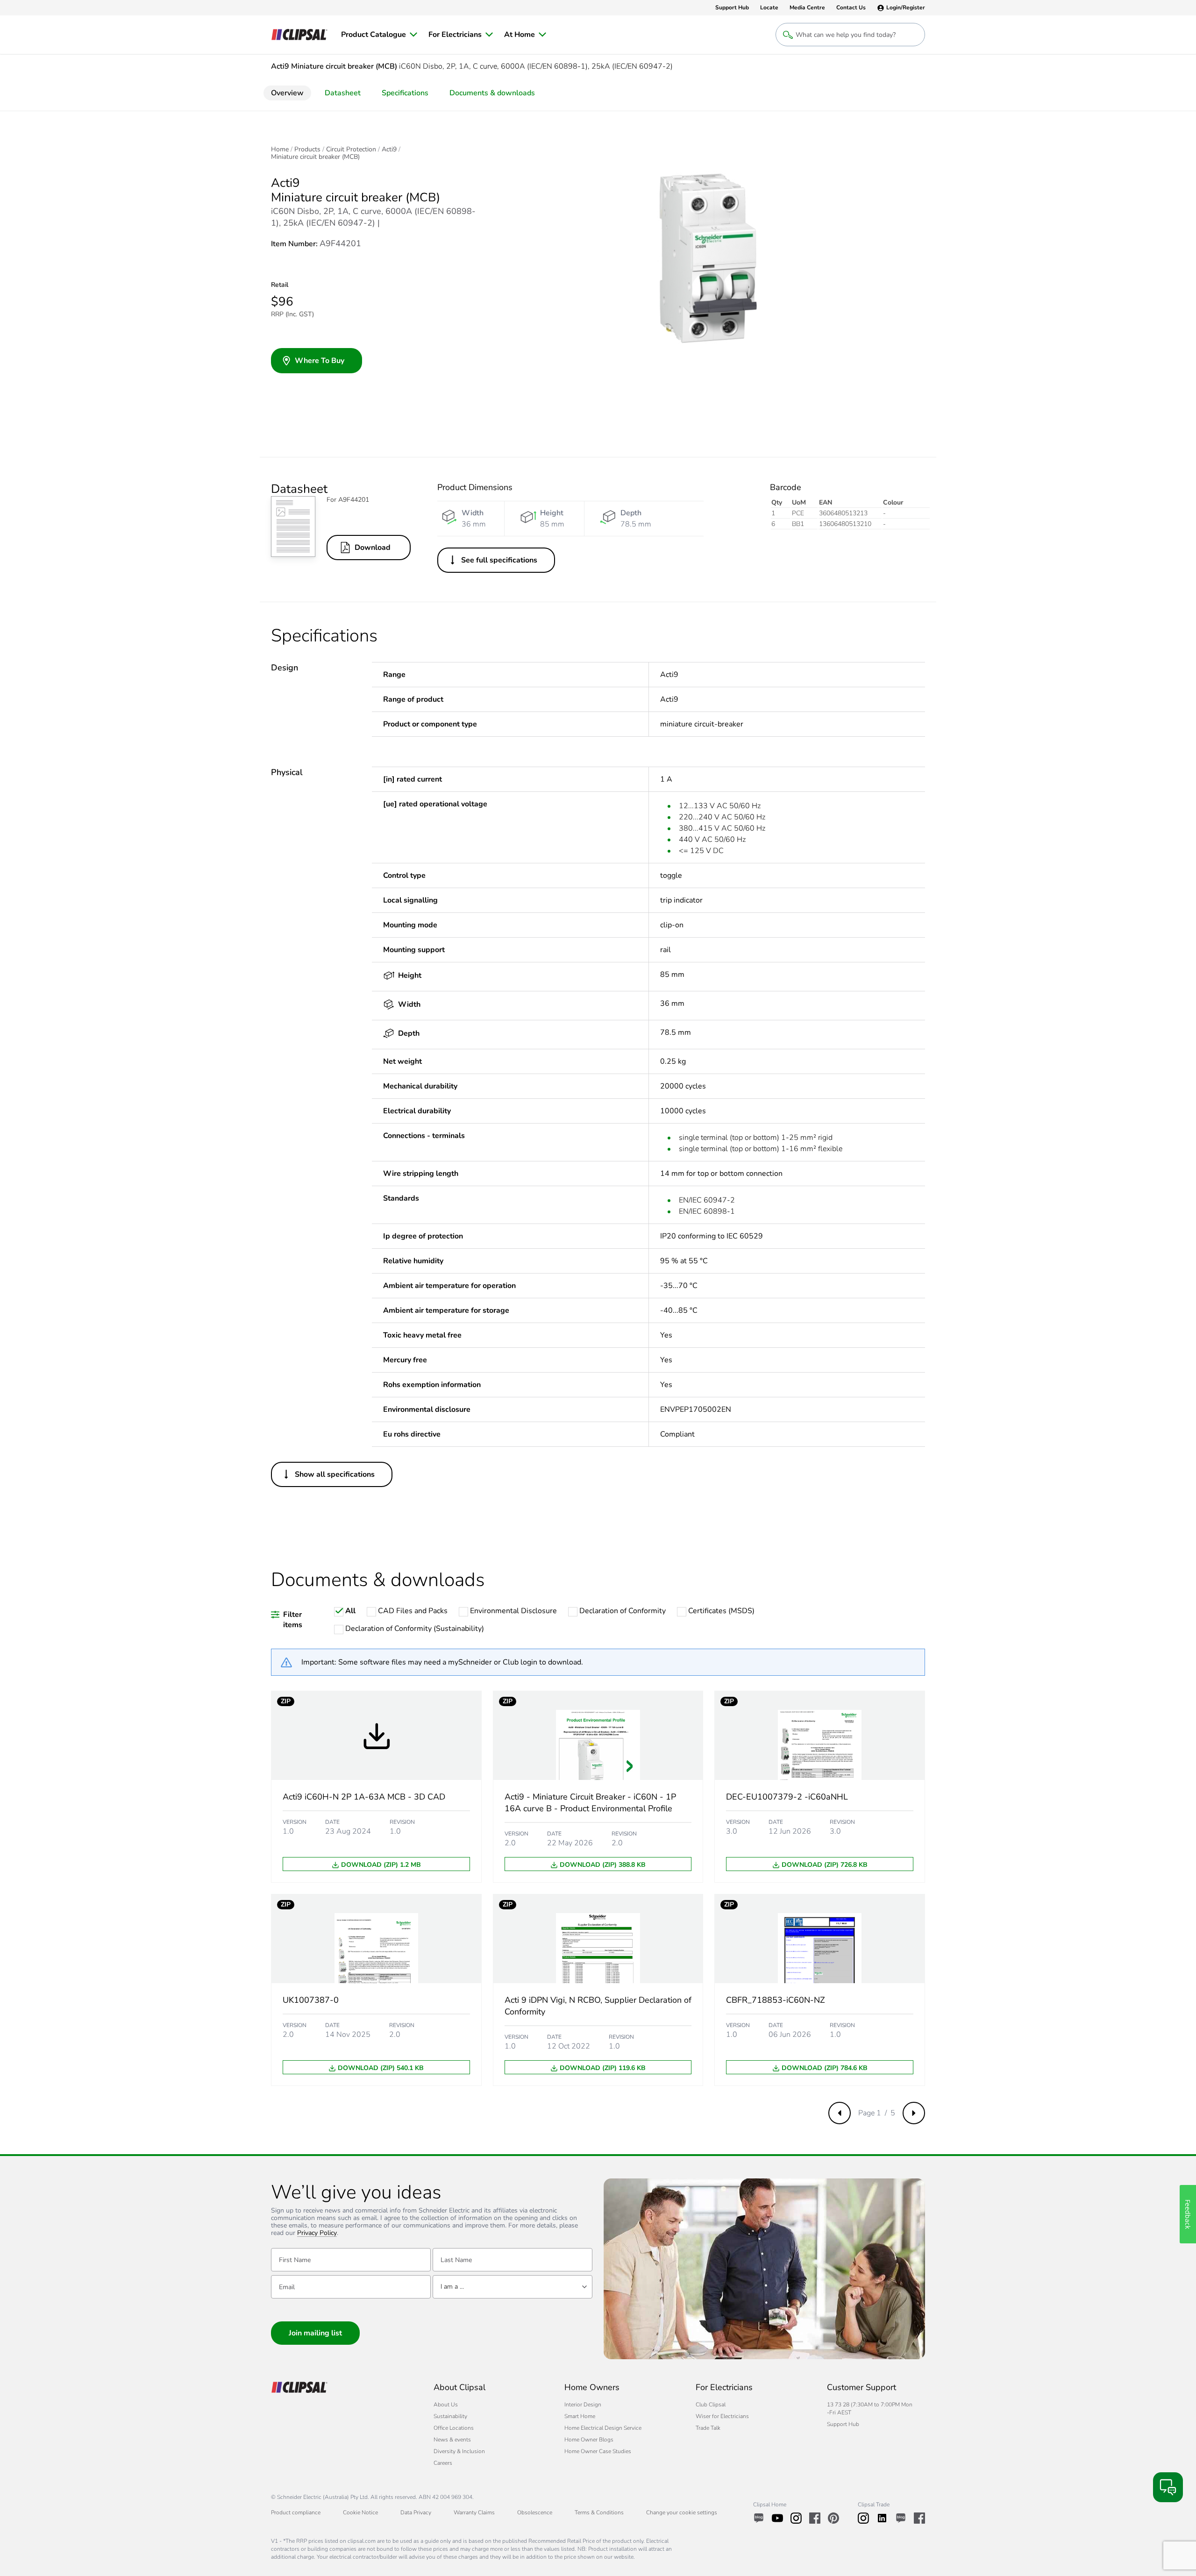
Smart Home (580, 2416)
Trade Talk (708, 2428)
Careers (443, 2463)
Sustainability (450, 2416)
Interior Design (583, 2405)
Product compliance (296, 2512)
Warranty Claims (474, 2512)
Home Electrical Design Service (603, 2428)
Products (307, 149)
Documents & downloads (492, 93)
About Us (446, 2405)
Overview (287, 93)
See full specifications (499, 560)
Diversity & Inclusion (459, 2451)
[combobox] (513, 2287)
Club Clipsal (711, 2405)
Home (280, 149)
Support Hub (843, 2424)
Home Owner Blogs (589, 2440)
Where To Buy (320, 361)
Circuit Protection (351, 149)
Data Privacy (416, 2512)
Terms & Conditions (599, 2512)
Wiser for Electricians (722, 2416)
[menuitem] (379, 35)
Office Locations (454, 2428)
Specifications (405, 93)
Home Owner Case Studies (598, 2451)
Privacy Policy (317, 2233)
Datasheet (343, 93)
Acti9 (389, 149)
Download (373, 548)
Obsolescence (535, 2512)
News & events (452, 2440)
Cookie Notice (360, 2512)
